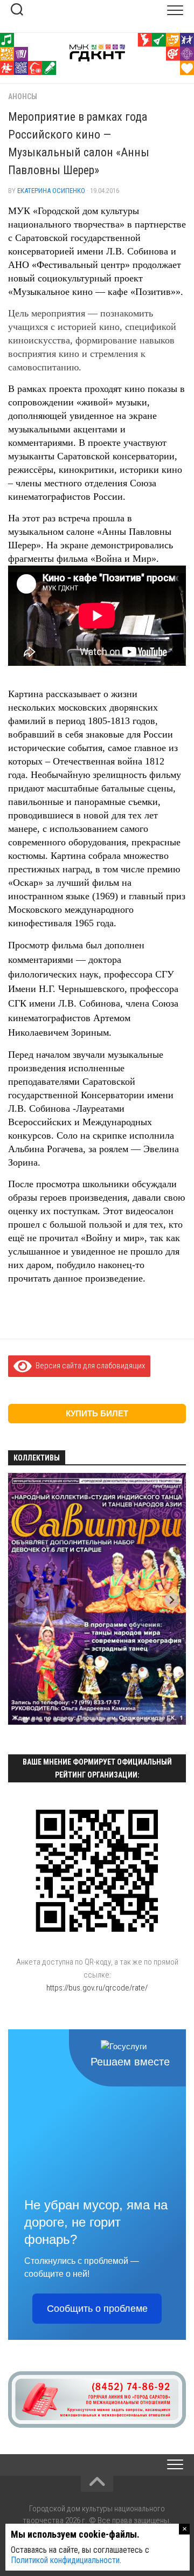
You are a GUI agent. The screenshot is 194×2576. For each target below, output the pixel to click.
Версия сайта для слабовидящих (88, 1366)
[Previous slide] (22, 1600)
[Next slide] (172, 1600)
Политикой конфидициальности (65, 2560)
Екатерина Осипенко (51, 191)
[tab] (25, 1720)
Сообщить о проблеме (97, 2309)
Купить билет (97, 1413)
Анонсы (23, 97)
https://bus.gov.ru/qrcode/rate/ (97, 1988)
